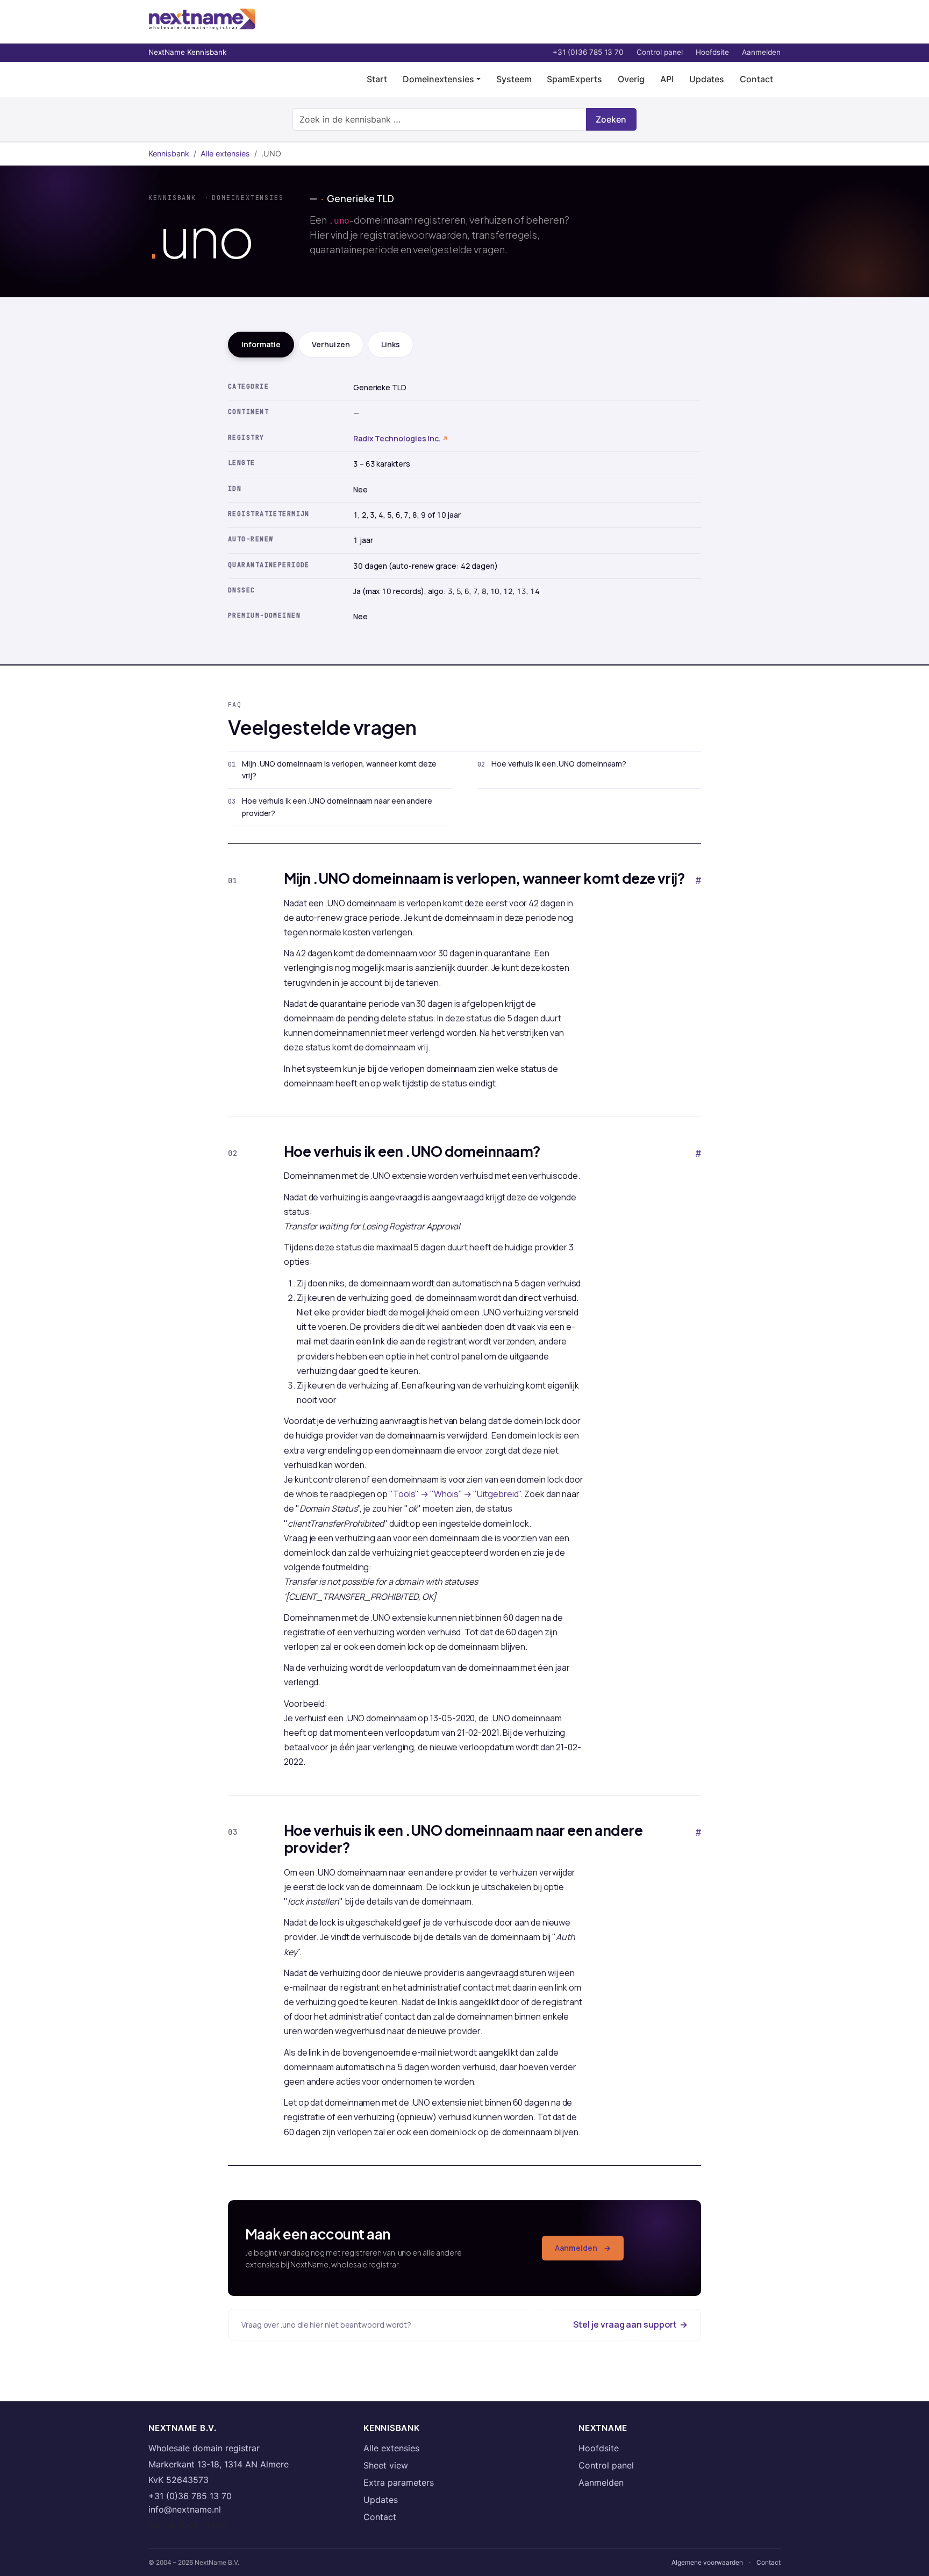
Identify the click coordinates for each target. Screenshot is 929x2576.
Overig (631, 79)
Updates (707, 79)
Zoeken (611, 119)
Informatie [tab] (261, 344)
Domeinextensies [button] (438, 79)
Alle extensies (225, 153)
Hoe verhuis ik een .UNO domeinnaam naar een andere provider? (337, 807)
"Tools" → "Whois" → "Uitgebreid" (455, 1494)
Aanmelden (761, 52)
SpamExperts (574, 79)
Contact (756, 79)
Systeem (514, 79)
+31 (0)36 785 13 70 (588, 52)
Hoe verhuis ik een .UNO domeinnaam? (559, 764)
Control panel (660, 52)
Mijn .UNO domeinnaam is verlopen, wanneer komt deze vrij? (339, 770)
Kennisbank (169, 153)
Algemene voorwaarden (707, 2562)
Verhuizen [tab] (331, 344)
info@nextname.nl (185, 2509)
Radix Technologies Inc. (397, 438)
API (667, 79)
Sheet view (386, 2465)
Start (377, 79)
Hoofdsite (712, 52)
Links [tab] (391, 344)
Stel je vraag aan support (630, 2324)
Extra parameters (399, 2482)
